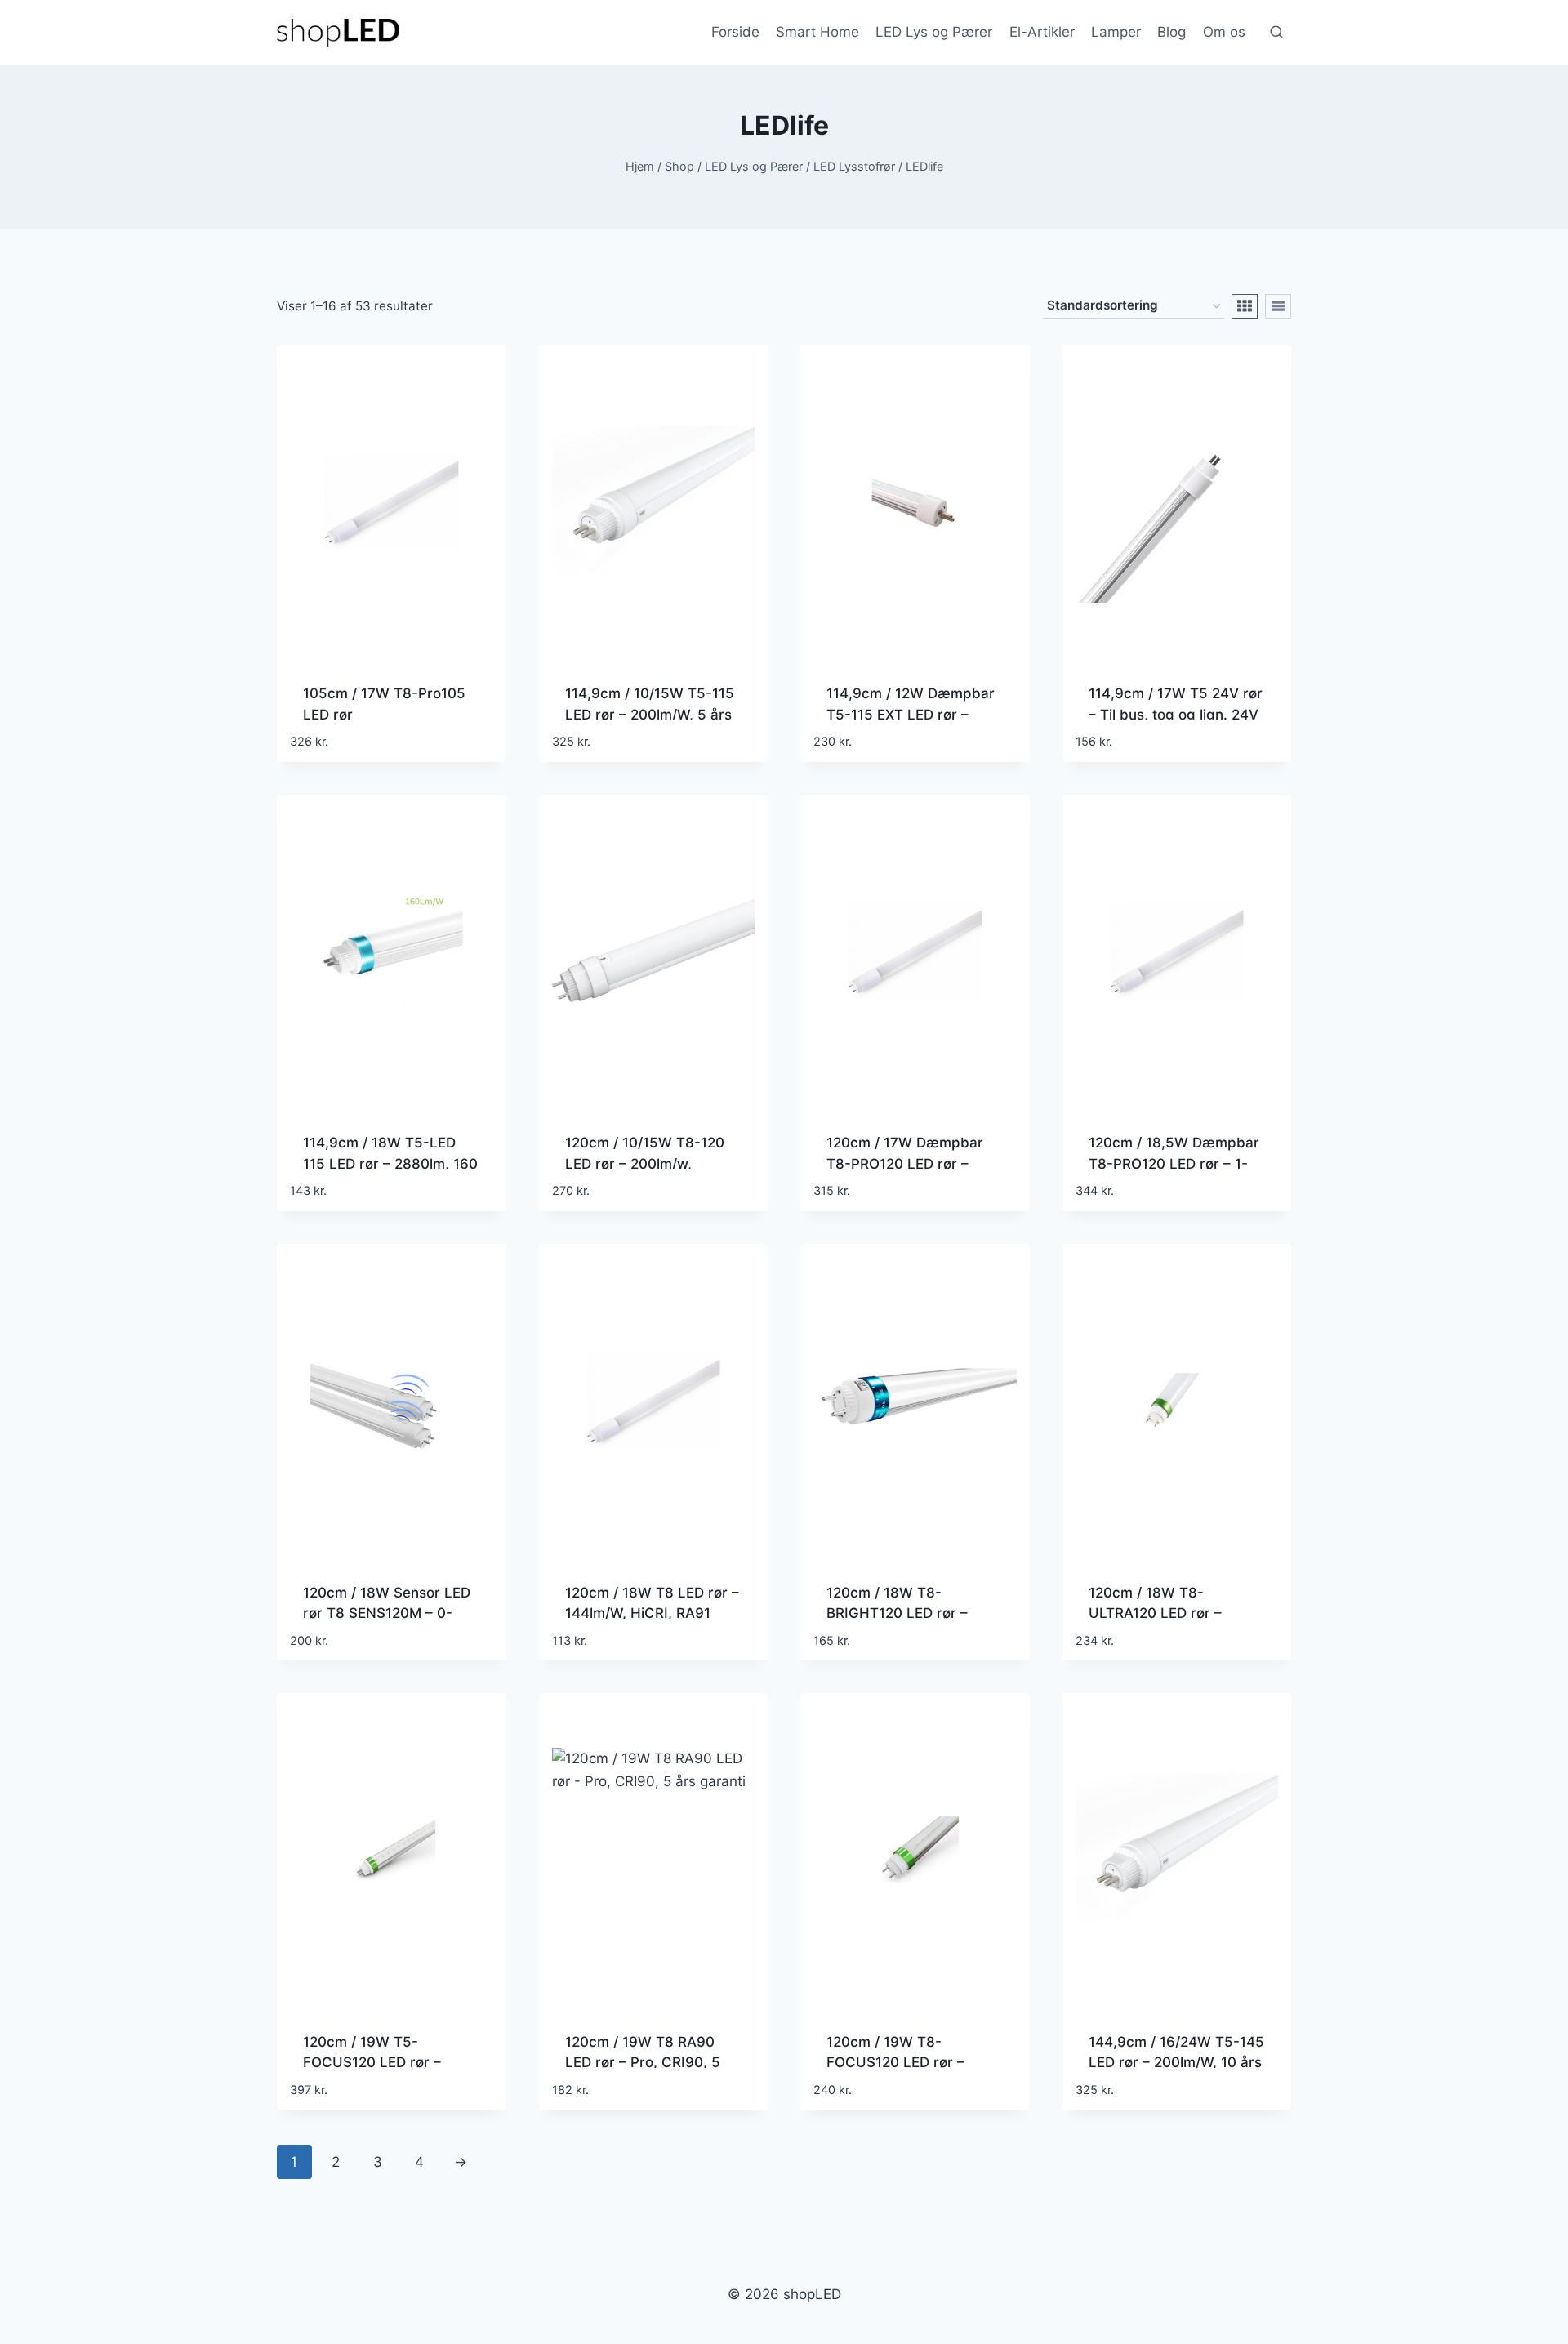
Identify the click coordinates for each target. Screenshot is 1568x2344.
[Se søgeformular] (1276, 33)
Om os (1224, 32)
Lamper (1116, 32)
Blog (1172, 32)
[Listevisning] (1278, 306)
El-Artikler (1042, 32)
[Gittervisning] (1245, 306)
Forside (735, 32)
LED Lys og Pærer (934, 32)
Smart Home (817, 32)
